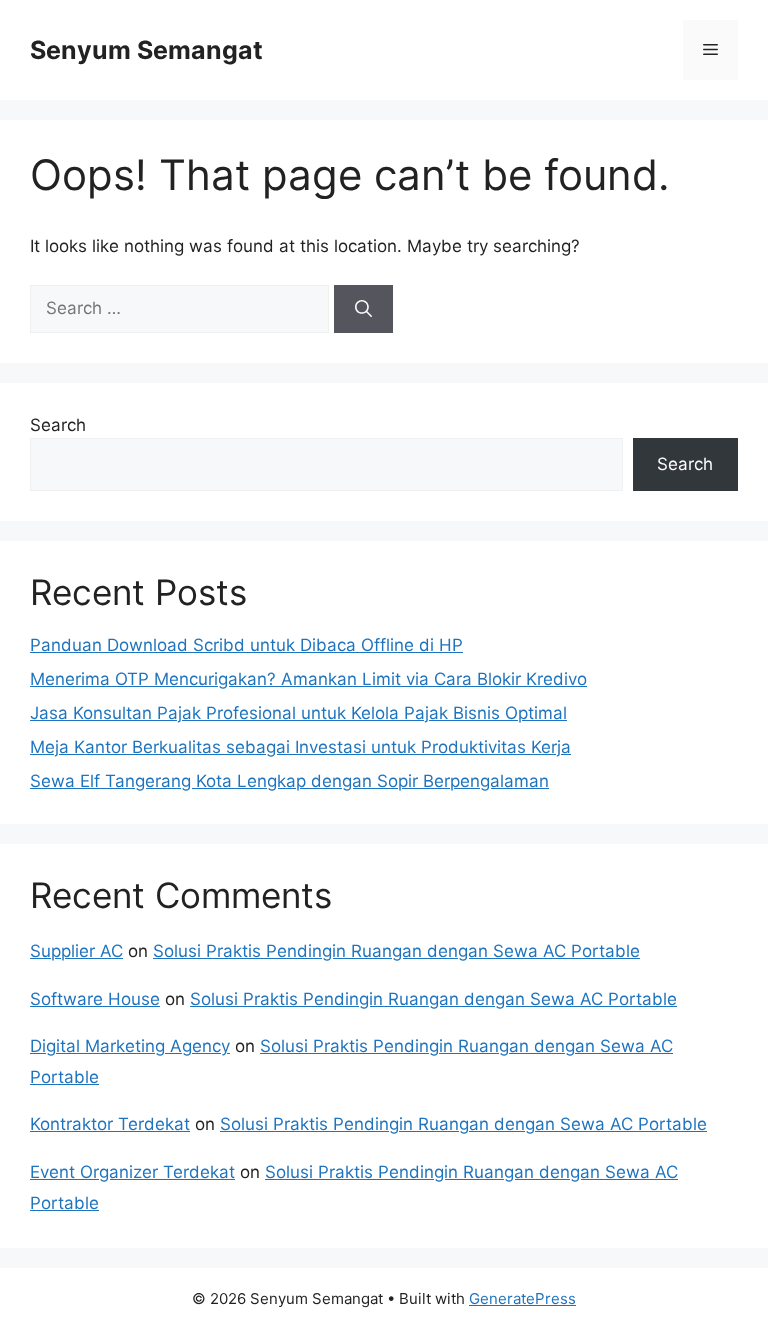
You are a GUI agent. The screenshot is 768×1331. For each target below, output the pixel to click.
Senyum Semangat (146, 50)
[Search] (363, 309)
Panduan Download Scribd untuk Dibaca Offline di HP (246, 645)
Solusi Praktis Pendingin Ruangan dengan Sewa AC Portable (396, 951)
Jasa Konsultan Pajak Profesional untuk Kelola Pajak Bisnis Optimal (298, 713)
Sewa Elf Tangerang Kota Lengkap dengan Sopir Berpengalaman (289, 781)
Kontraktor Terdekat (110, 1124)
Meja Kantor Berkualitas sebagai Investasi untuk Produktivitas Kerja (300, 747)
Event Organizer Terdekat (132, 1172)
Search (58, 425)
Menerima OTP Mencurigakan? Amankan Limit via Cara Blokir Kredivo (308, 679)
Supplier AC (76, 951)
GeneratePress (522, 1298)
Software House (95, 999)
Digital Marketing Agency (130, 1046)
